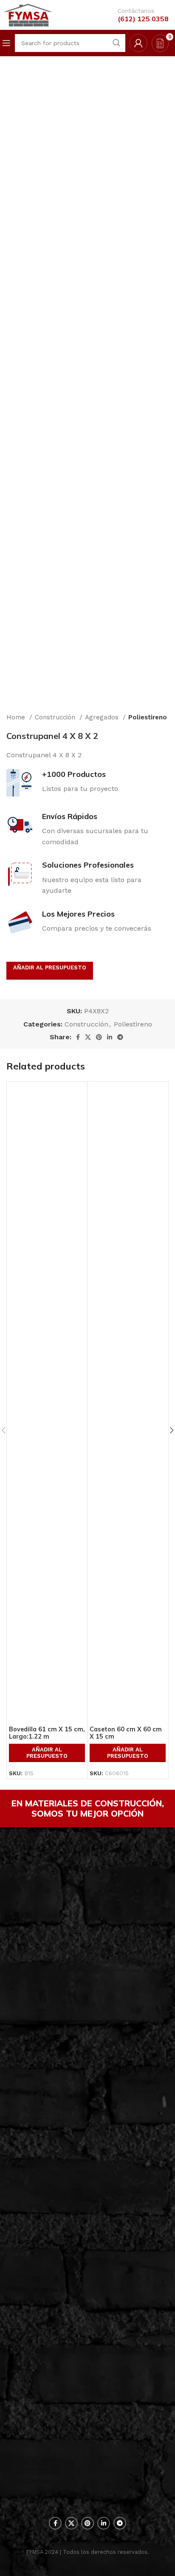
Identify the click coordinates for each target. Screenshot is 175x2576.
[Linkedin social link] (110, 1037)
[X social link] (88, 1037)
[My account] (138, 43)
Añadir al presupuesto (50, 967)
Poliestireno (148, 717)
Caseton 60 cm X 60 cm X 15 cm (126, 1733)
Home (17, 717)
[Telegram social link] (120, 1037)
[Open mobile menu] (6, 43)
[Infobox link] (137, 15)
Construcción (56, 717)
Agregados (103, 717)
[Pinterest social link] (99, 1037)
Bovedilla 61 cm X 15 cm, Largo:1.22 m (47, 1733)
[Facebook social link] (78, 1037)
